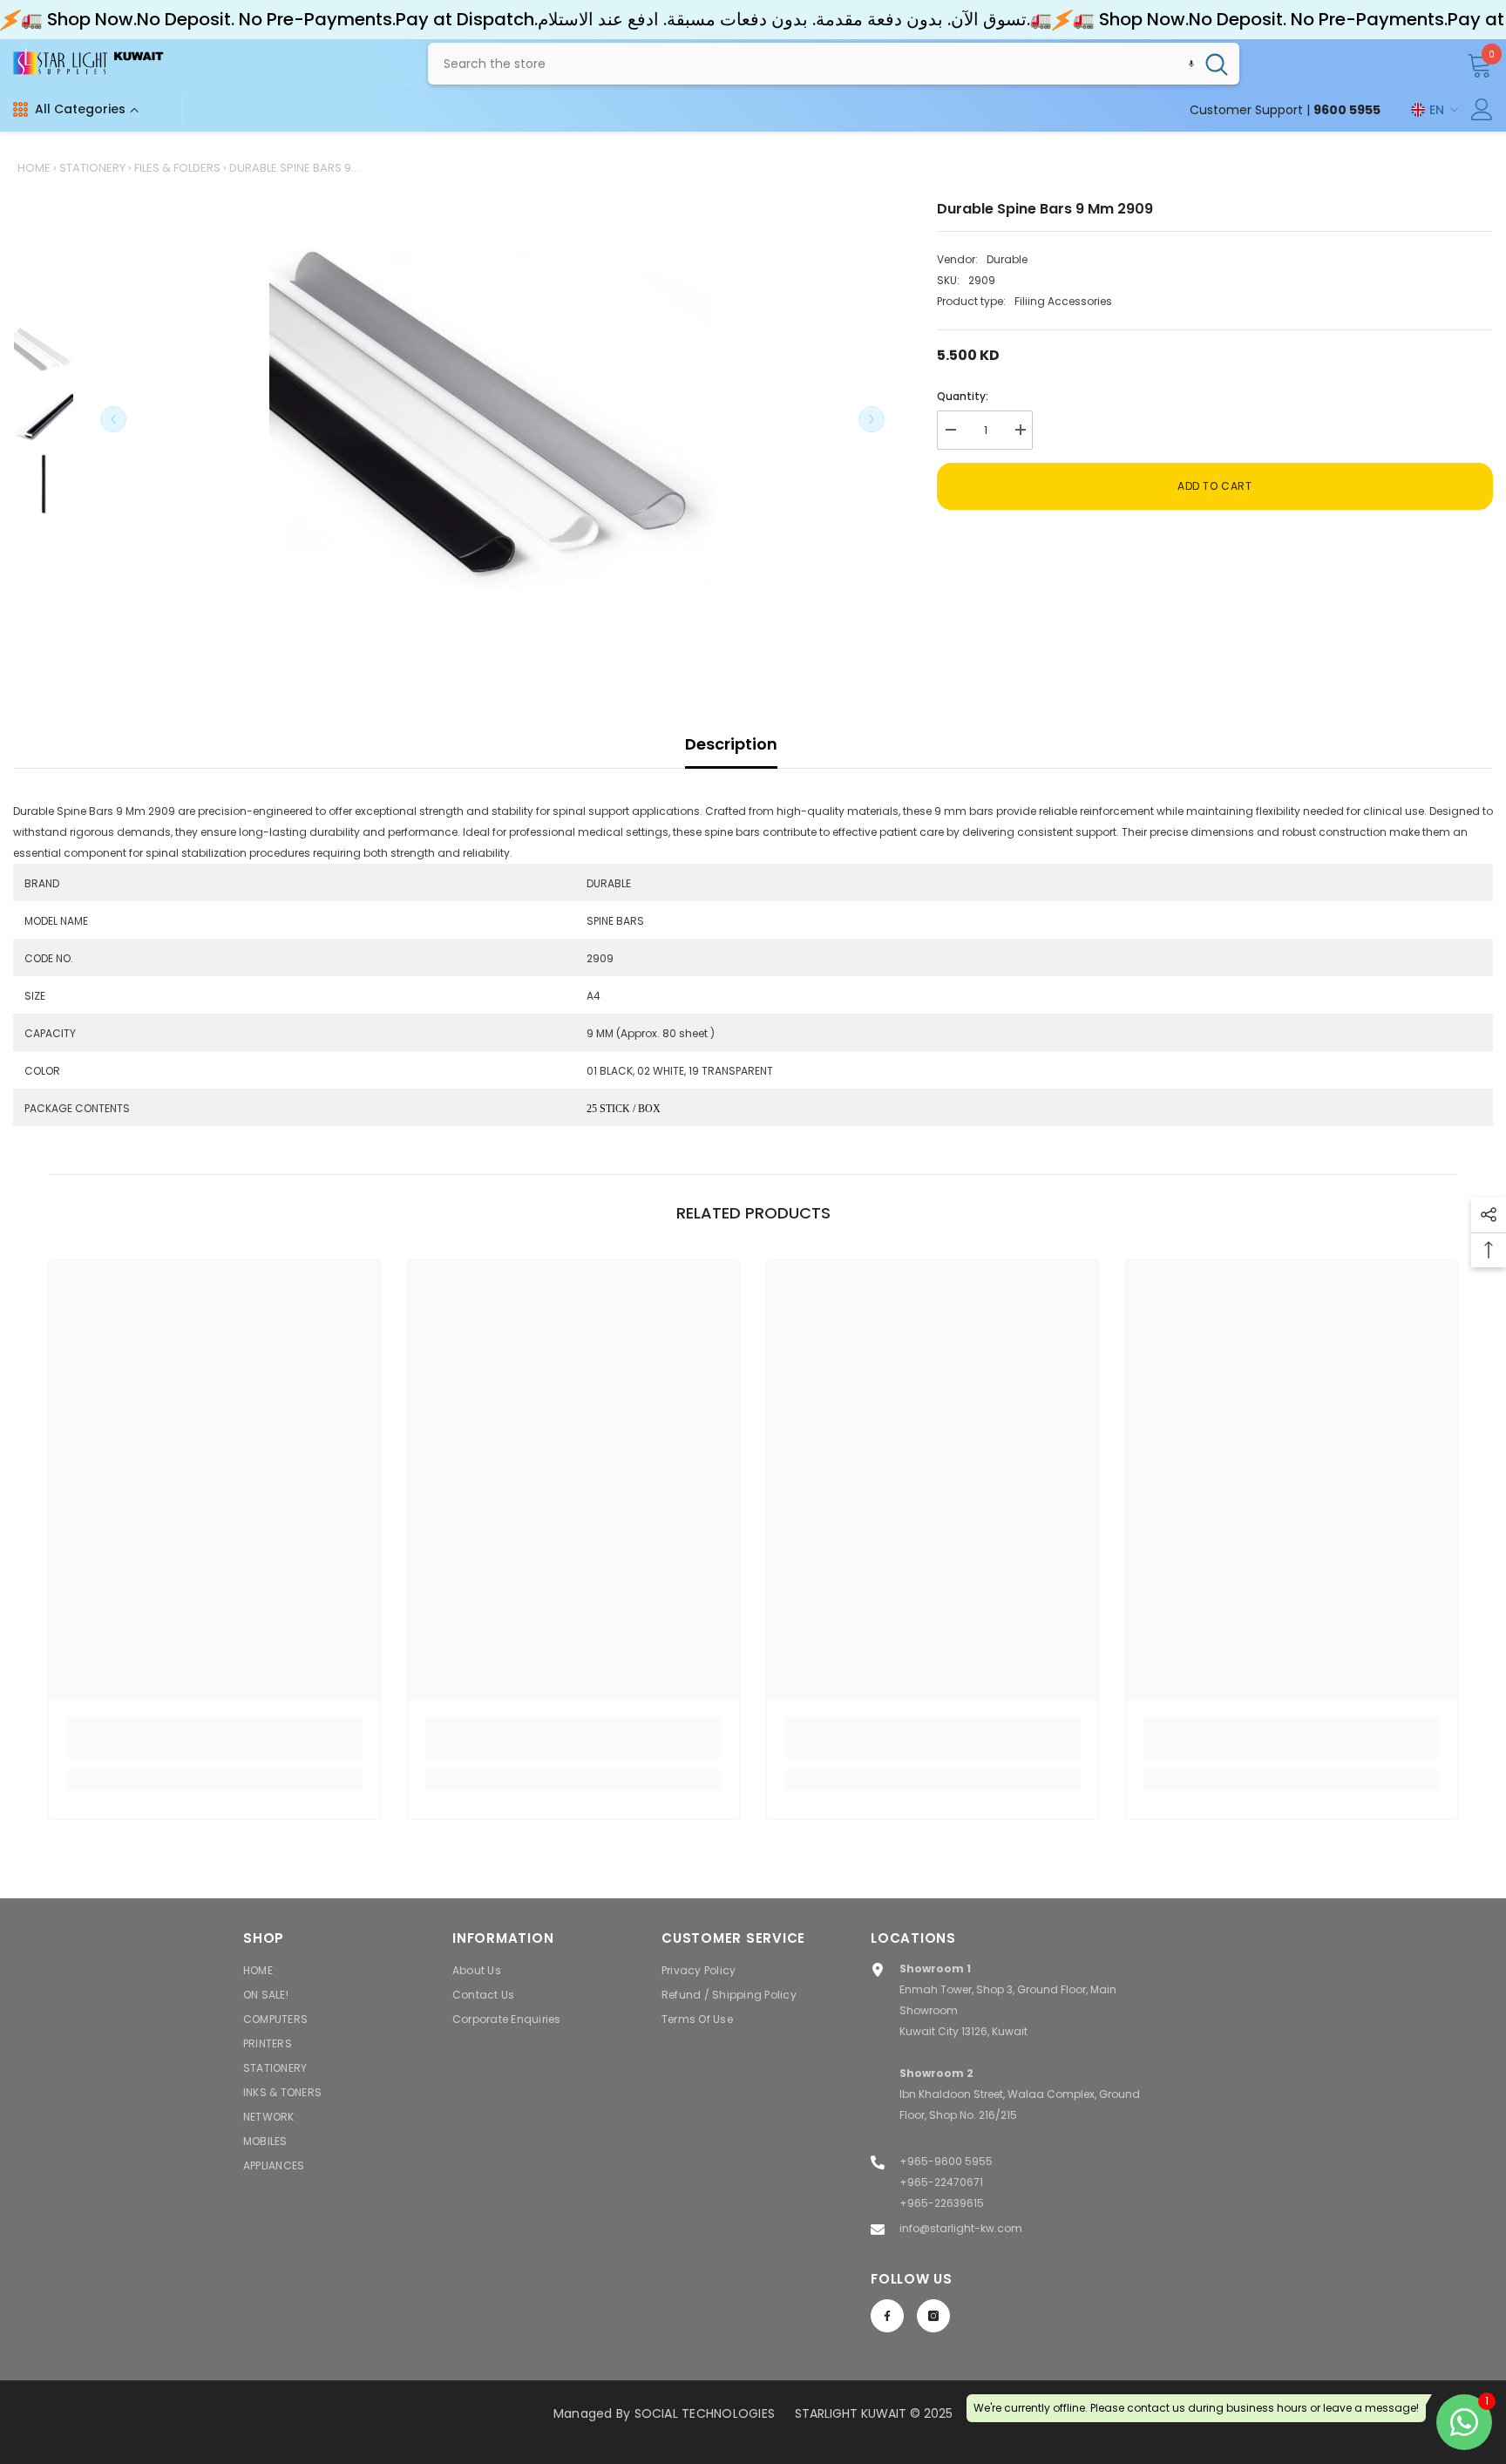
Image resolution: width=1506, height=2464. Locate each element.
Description (731, 744)
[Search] (834, 64)
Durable (1007, 259)
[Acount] (1482, 109)
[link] (214, 1748)
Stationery (92, 168)
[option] (492, 419)
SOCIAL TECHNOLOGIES (705, 2413)
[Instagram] (933, 2316)
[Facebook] (887, 2316)
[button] (1191, 64)
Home (34, 168)
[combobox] (811, 64)
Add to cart (1215, 486)
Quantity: (963, 396)
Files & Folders (177, 168)
